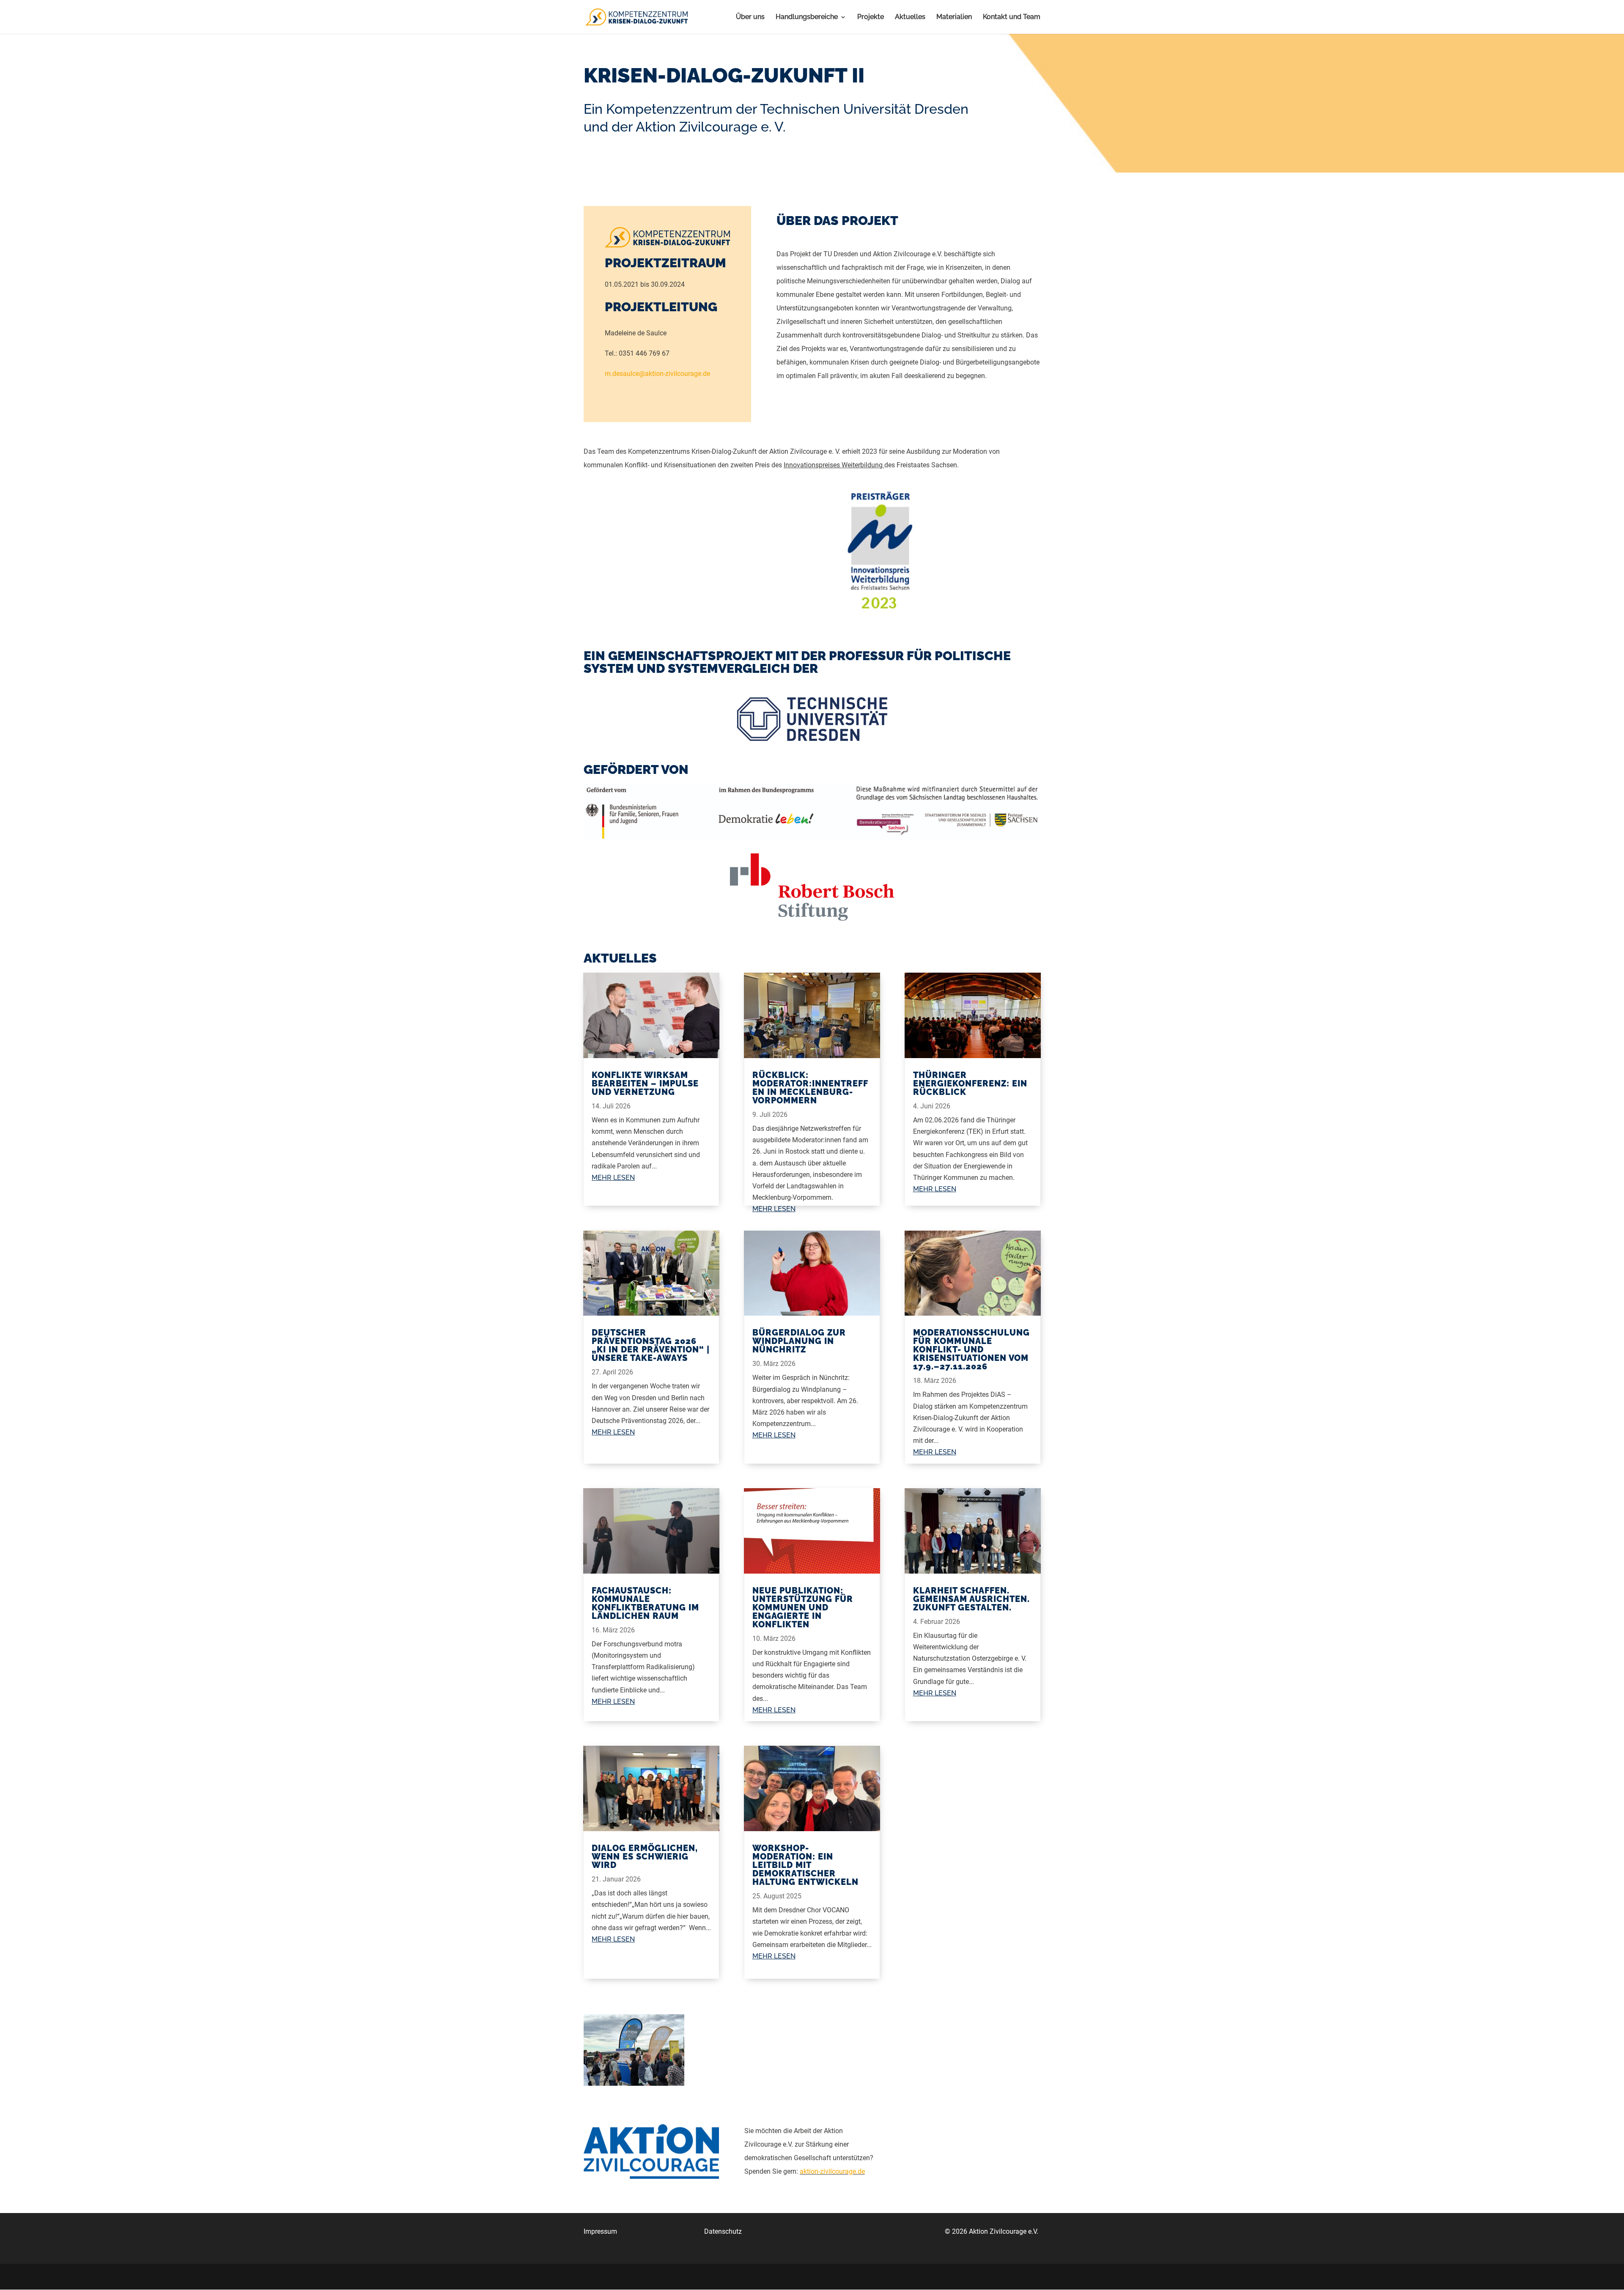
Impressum (600, 2231)
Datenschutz (723, 2231)
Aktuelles (910, 17)
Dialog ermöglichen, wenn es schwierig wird (645, 1857)
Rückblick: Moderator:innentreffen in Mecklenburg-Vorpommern (810, 1088)
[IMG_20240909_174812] (634, 2086)
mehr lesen (613, 1178)
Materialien (954, 17)
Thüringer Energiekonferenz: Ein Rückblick (970, 1083)
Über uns (750, 17)
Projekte (871, 17)
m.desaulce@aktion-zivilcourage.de (657, 374)
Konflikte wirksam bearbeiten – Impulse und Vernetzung (645, 1083)
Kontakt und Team (1012, 17)
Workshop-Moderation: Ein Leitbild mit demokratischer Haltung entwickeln (805, 1865)
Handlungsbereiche (807, 17)
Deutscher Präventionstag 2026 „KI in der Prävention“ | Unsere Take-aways (651, 1345)
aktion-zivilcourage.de (832, 2171)
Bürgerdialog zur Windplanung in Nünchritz (799, 1341)
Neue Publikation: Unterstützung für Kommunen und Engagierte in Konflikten (803, 1607)
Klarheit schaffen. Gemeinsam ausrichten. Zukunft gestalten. (971, 1599)
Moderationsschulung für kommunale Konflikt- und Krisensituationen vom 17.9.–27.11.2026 (971, 1349)
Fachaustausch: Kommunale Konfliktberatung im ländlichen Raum (645, 1603)
